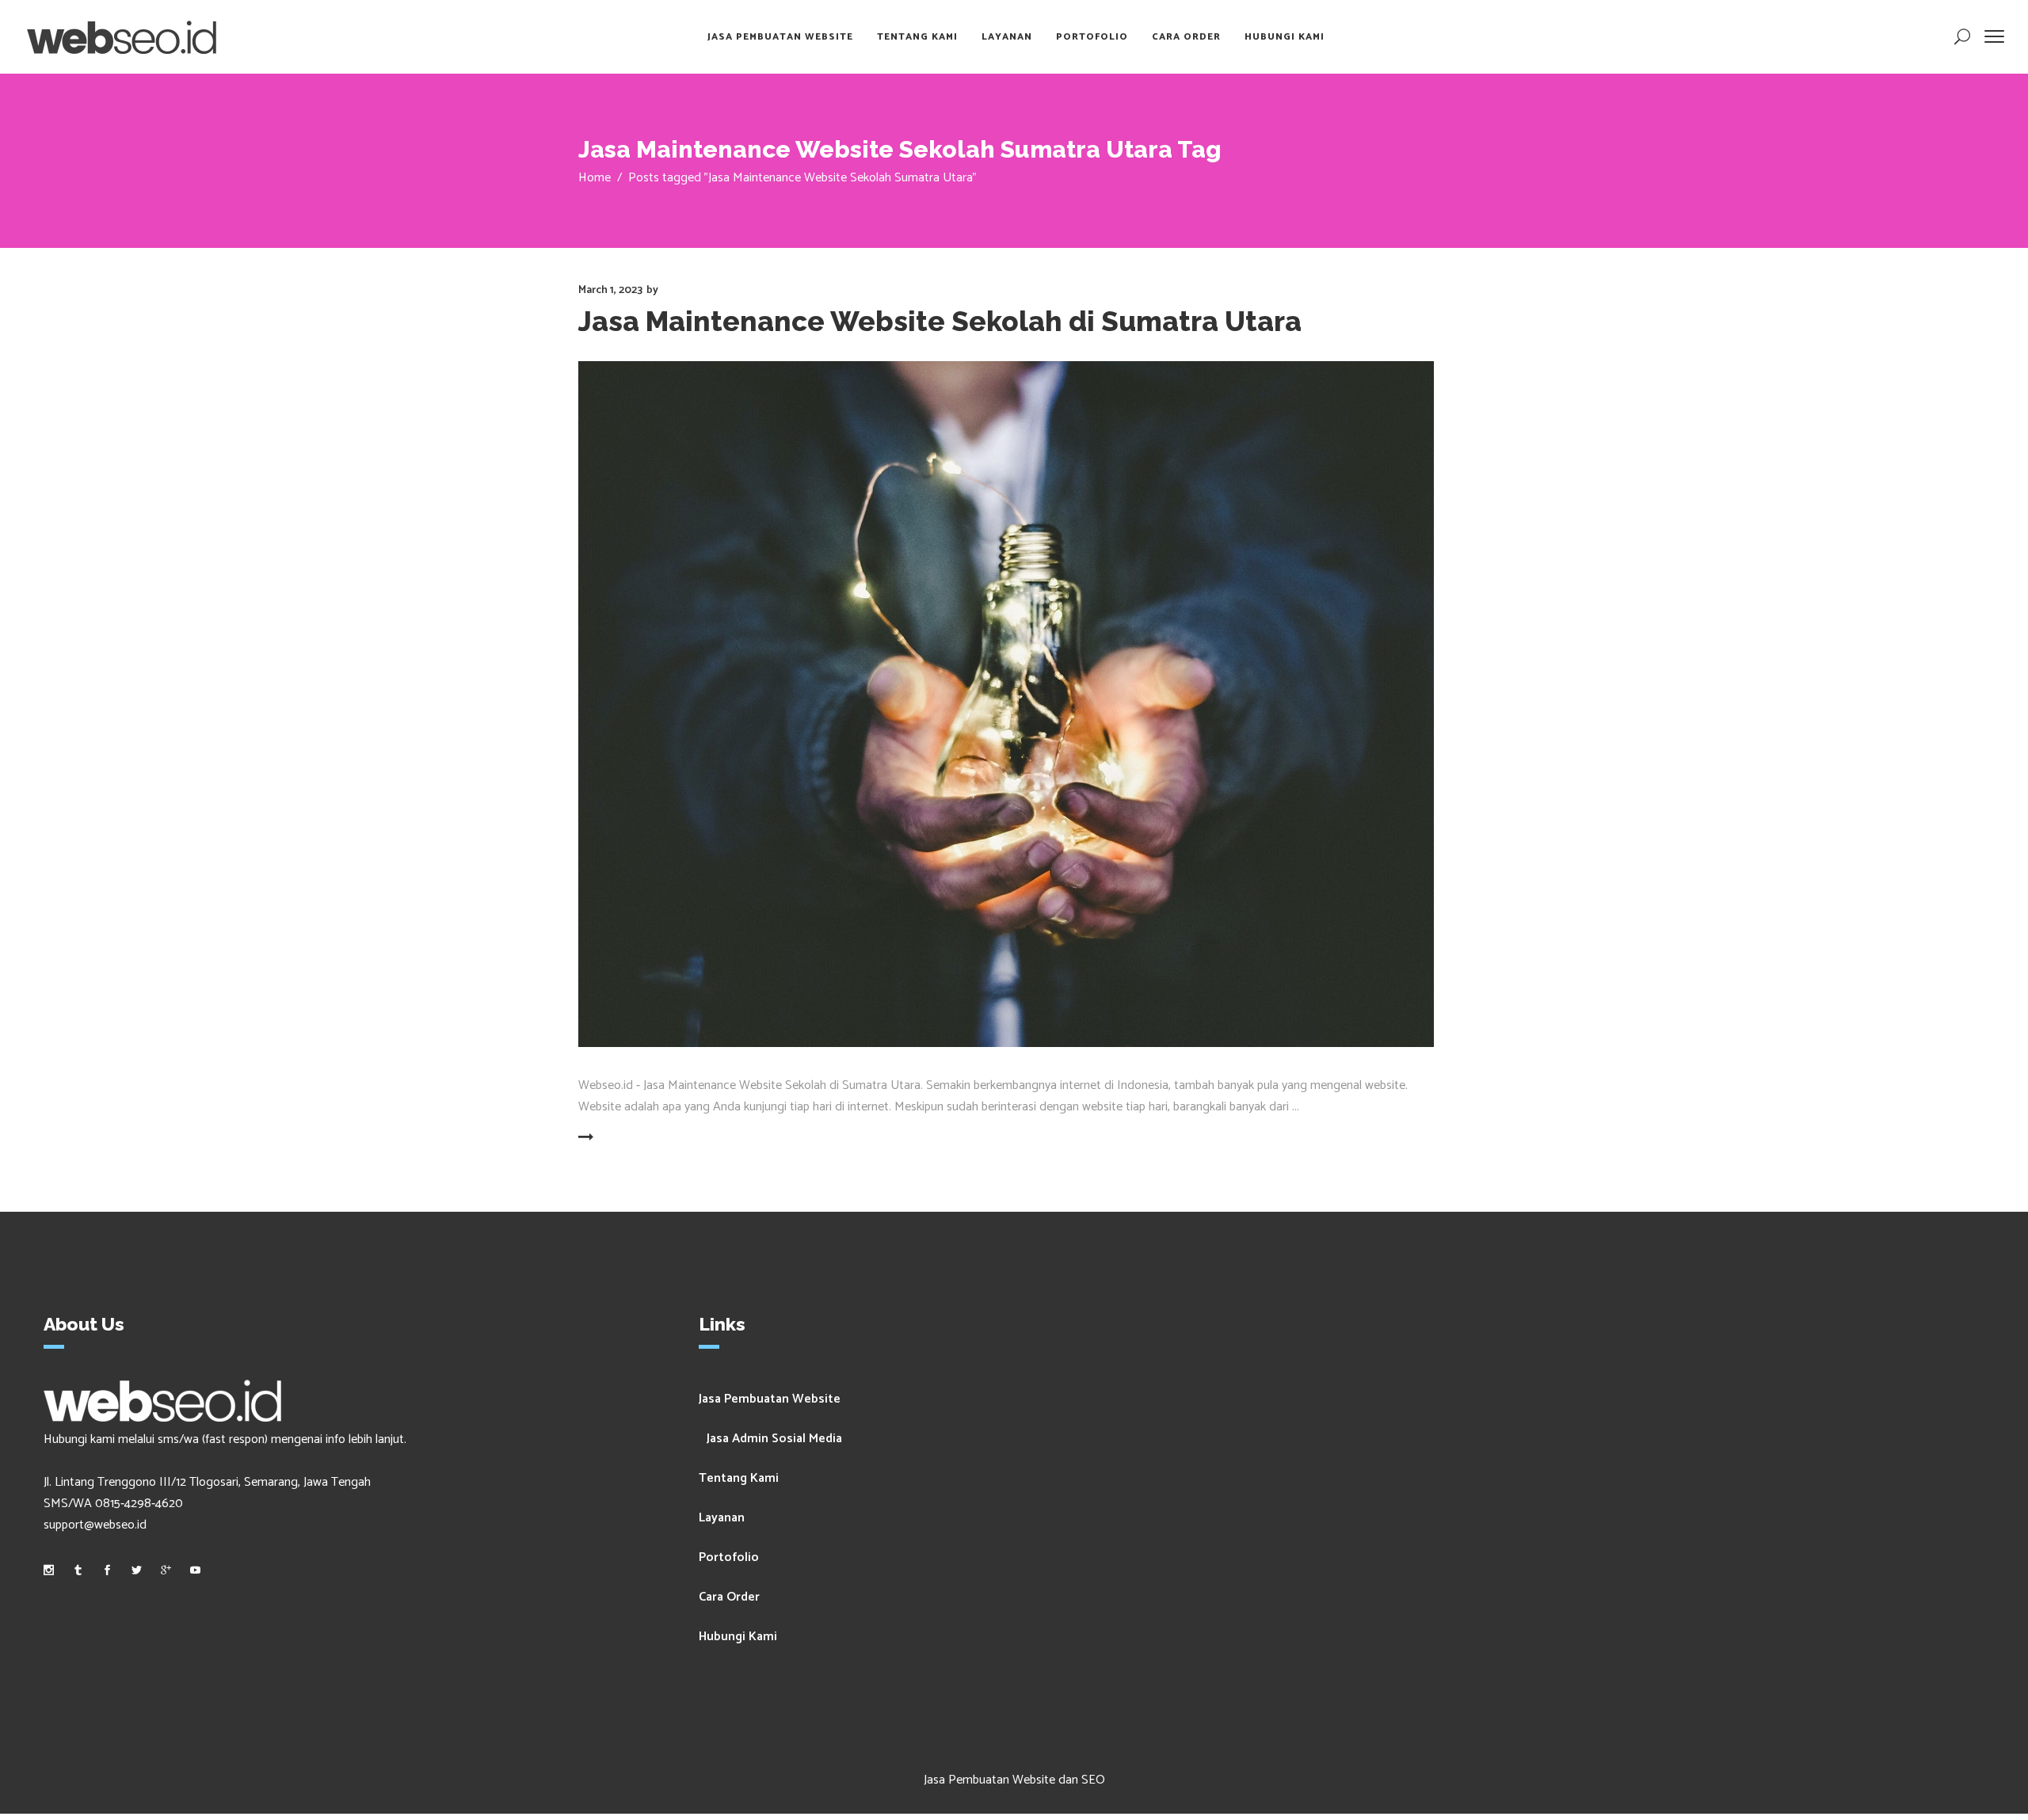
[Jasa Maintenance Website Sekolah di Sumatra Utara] (1006, 704)
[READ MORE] (624, 1138)
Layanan (722, 1518)
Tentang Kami (739, 1478)
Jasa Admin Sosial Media (774, 1439)
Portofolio (729, 1557)
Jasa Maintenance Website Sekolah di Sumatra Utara (940, 321)
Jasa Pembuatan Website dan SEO (1014, 1780)
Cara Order (729, 1597)
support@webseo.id (95, 1525)
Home (595, 178)
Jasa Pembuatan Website (770, 1399)
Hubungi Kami (738, 1637)
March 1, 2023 (610, 290)
